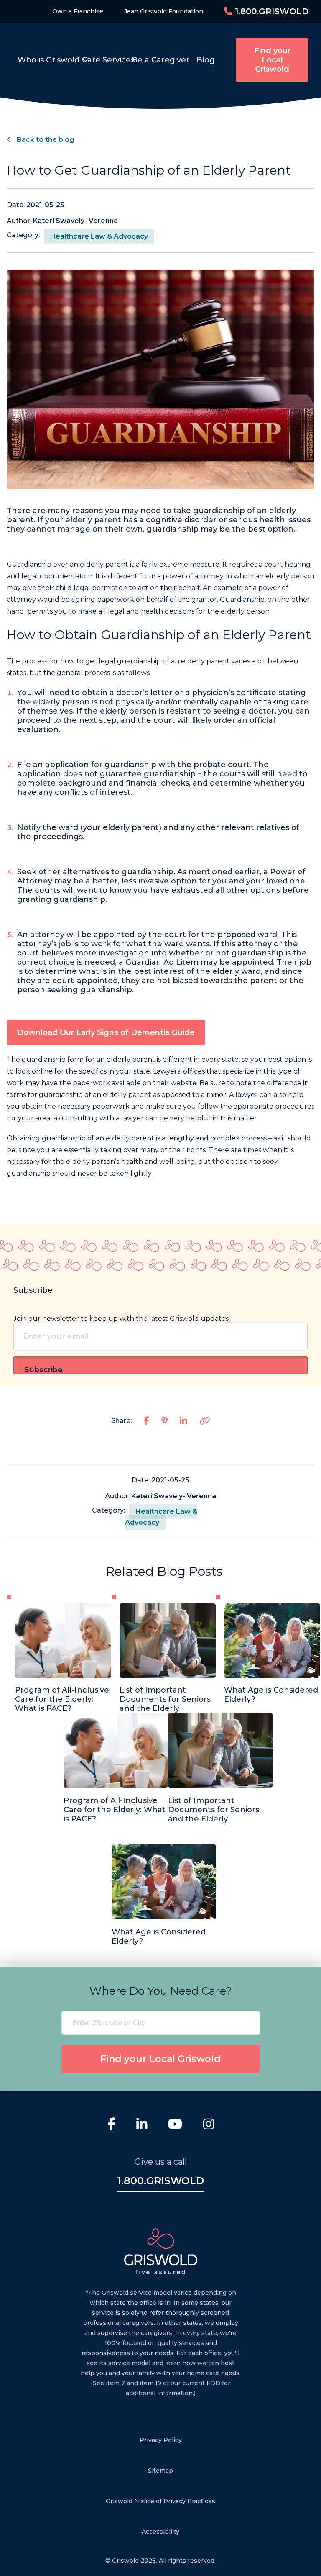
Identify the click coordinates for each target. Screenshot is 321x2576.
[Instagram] (209, 2125)
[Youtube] (175, 2125)
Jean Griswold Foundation (164, 11)
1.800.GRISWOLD (270, 11)
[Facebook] (111, 2125)
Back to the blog (45, 140)
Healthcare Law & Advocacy (99, 236)
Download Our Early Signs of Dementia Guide (106, 1032)
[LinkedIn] (142, 2125)
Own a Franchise (78, 11)
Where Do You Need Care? (161, 1991)
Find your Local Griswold (272, 60)
